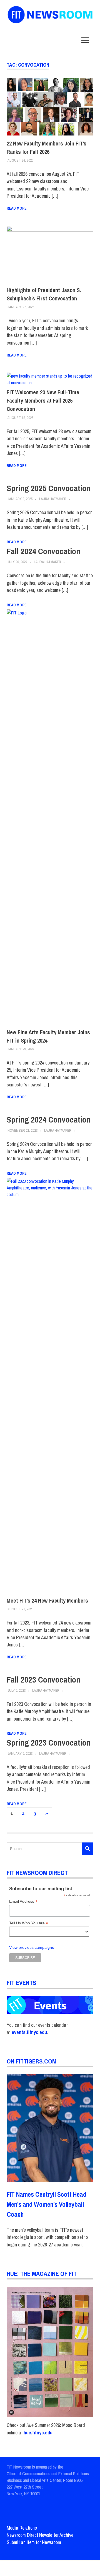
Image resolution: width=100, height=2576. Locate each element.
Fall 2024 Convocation (43, 551)
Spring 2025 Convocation (49, 488)
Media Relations (22, 2528)
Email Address (23, 1901)
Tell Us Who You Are (29, 1923)
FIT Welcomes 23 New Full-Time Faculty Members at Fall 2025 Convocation (43, 401)
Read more (17, 208)
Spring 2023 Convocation (49, 1743)
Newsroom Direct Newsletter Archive (40, 2535)
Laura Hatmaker (53, 499)
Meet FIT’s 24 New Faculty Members (47, 1600)
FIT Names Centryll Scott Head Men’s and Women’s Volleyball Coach (47, 2204)
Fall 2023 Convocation (43, 1679)
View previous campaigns (32, 1948)
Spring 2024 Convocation (49, 1119)
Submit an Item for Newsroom (34, 2542)
